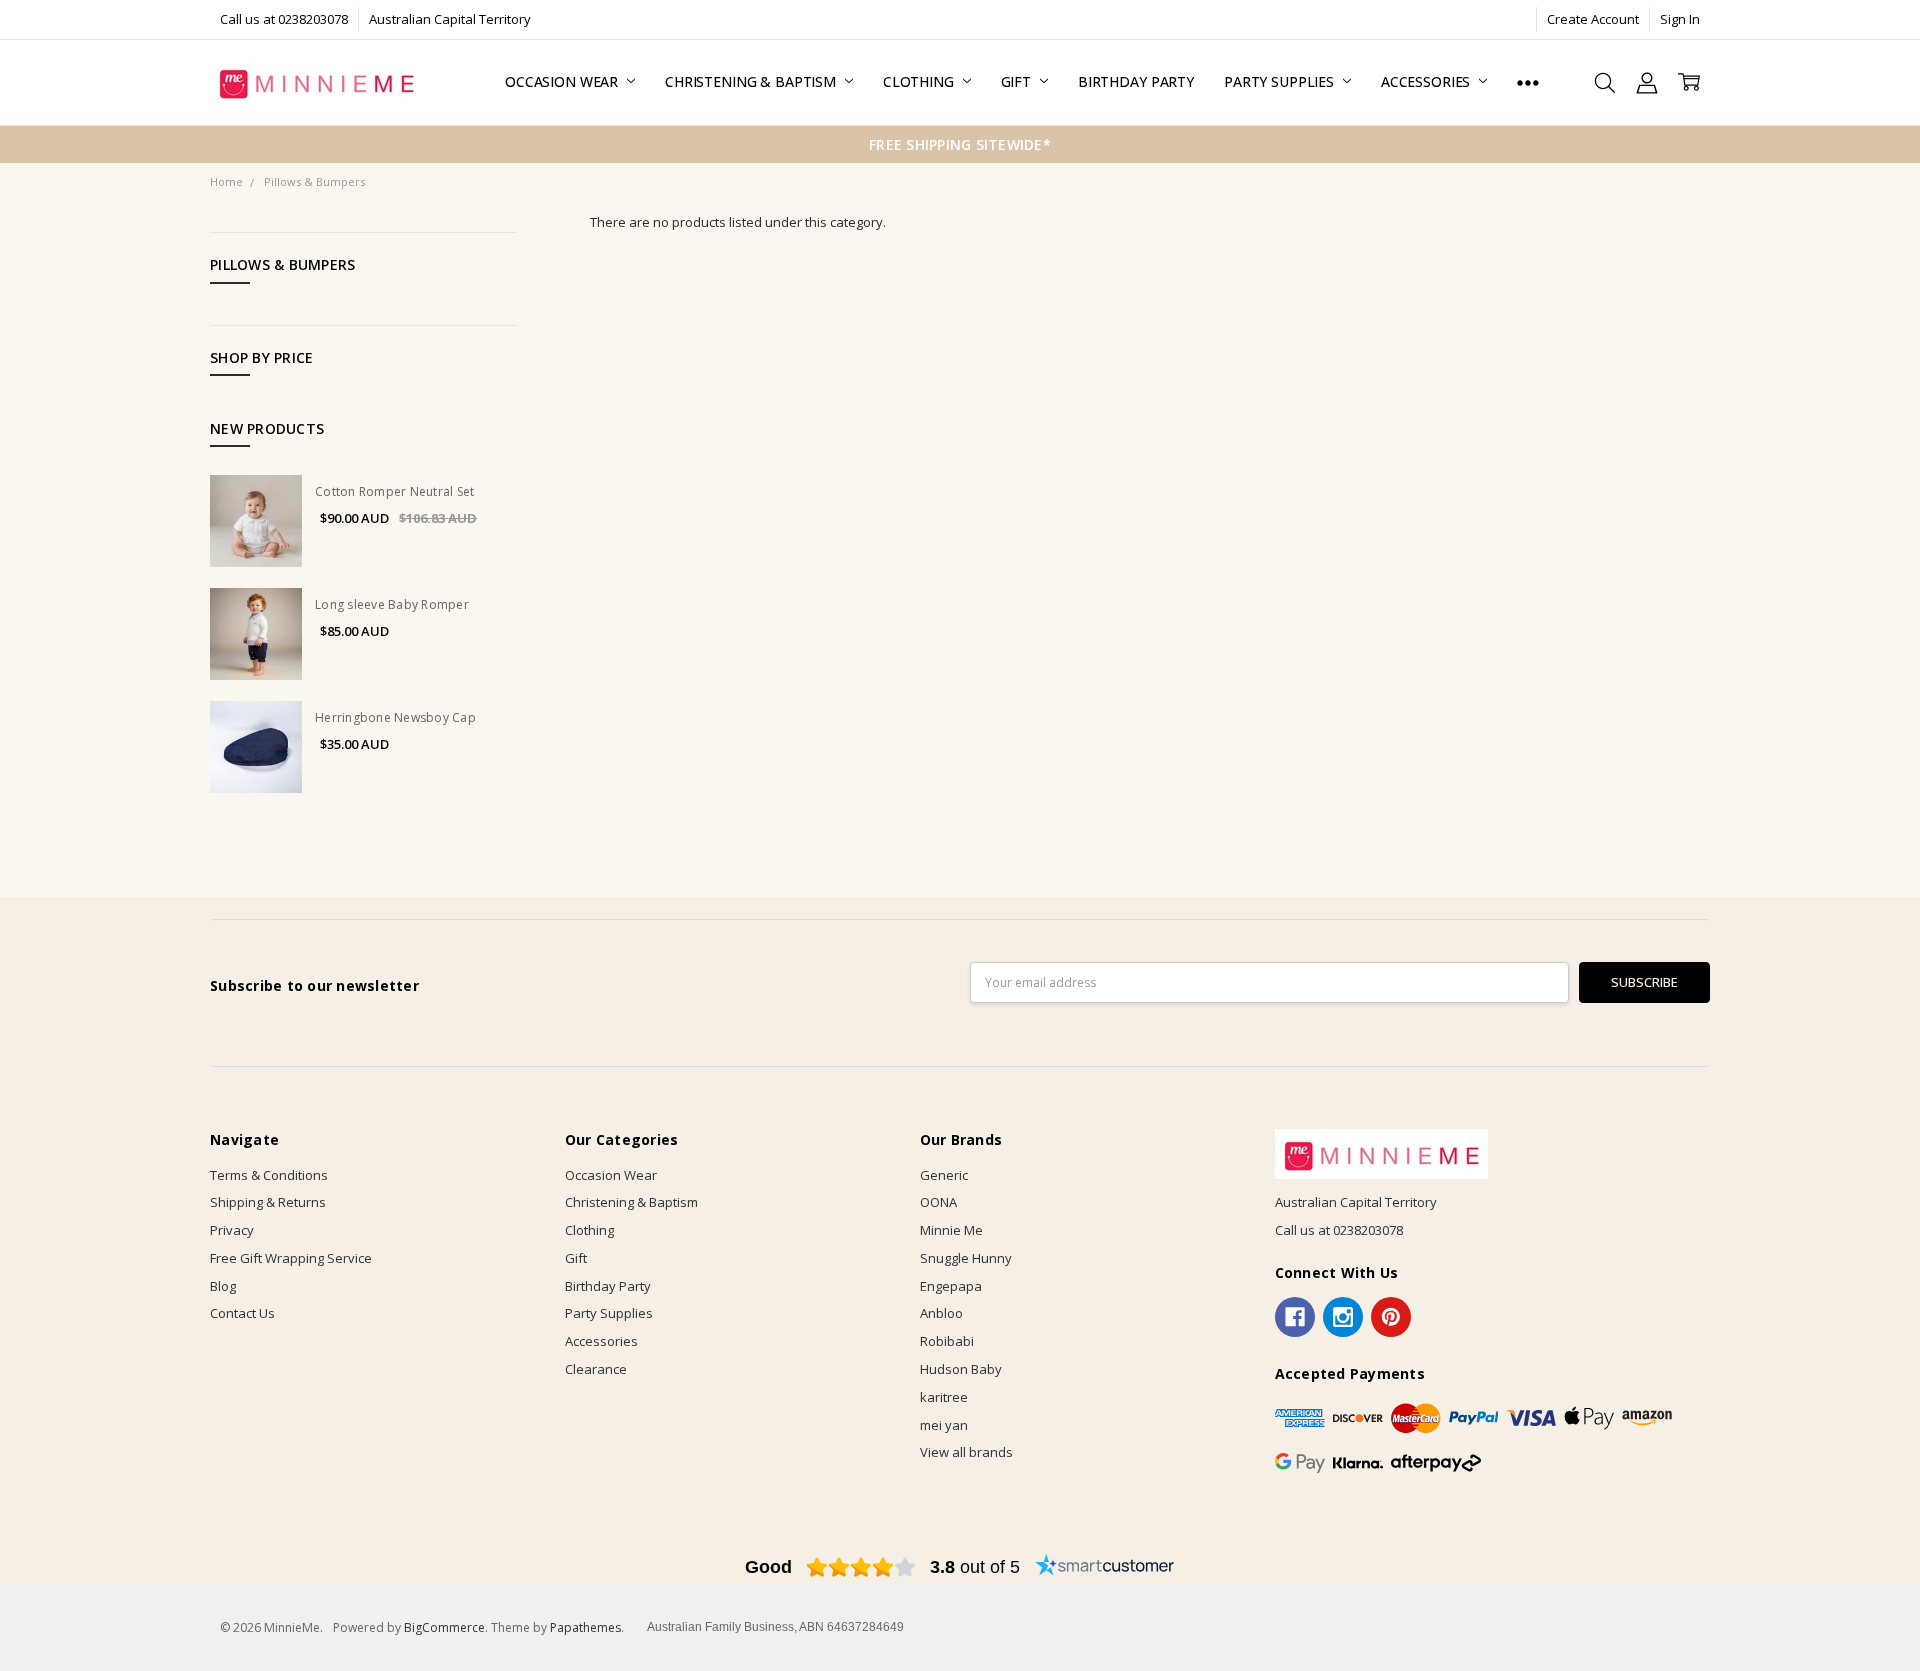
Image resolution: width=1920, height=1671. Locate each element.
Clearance (596, 1369)
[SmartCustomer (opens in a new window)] (1105, 1567)
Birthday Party (1136, 81)
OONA (938, 1202)
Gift (1018, 81)
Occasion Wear (563, 81)
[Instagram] (1343, 1317)
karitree (944, 1397)
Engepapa (951, 1286)
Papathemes (585, 1627)
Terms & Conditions (269, 1175)
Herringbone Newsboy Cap (395, 717)
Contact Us (242, 1313)
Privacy (232, 1230)
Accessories (1427, 81)
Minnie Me (951, 1230)
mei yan (944, 1425)
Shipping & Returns (268, 1202)
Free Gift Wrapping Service (291, 1258)
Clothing (920, 81)
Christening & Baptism (752, 81)
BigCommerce (444, 1627)
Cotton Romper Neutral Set (394, 491)
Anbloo (941, 1313)
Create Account (1593, 19)
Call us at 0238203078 (284, 19)
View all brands (966, 1452)
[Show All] (1528, 82)
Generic (944, 1175)
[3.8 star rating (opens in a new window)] (861, 1567)
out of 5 (975, 1567)
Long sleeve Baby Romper (392, 604)
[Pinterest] (1391, 1317)
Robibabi (947, 1341)
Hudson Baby (961, 1369)
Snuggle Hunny (966, 1258)
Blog (223, 1286)
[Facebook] (1295, 1317)
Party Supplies (1281, 81)
